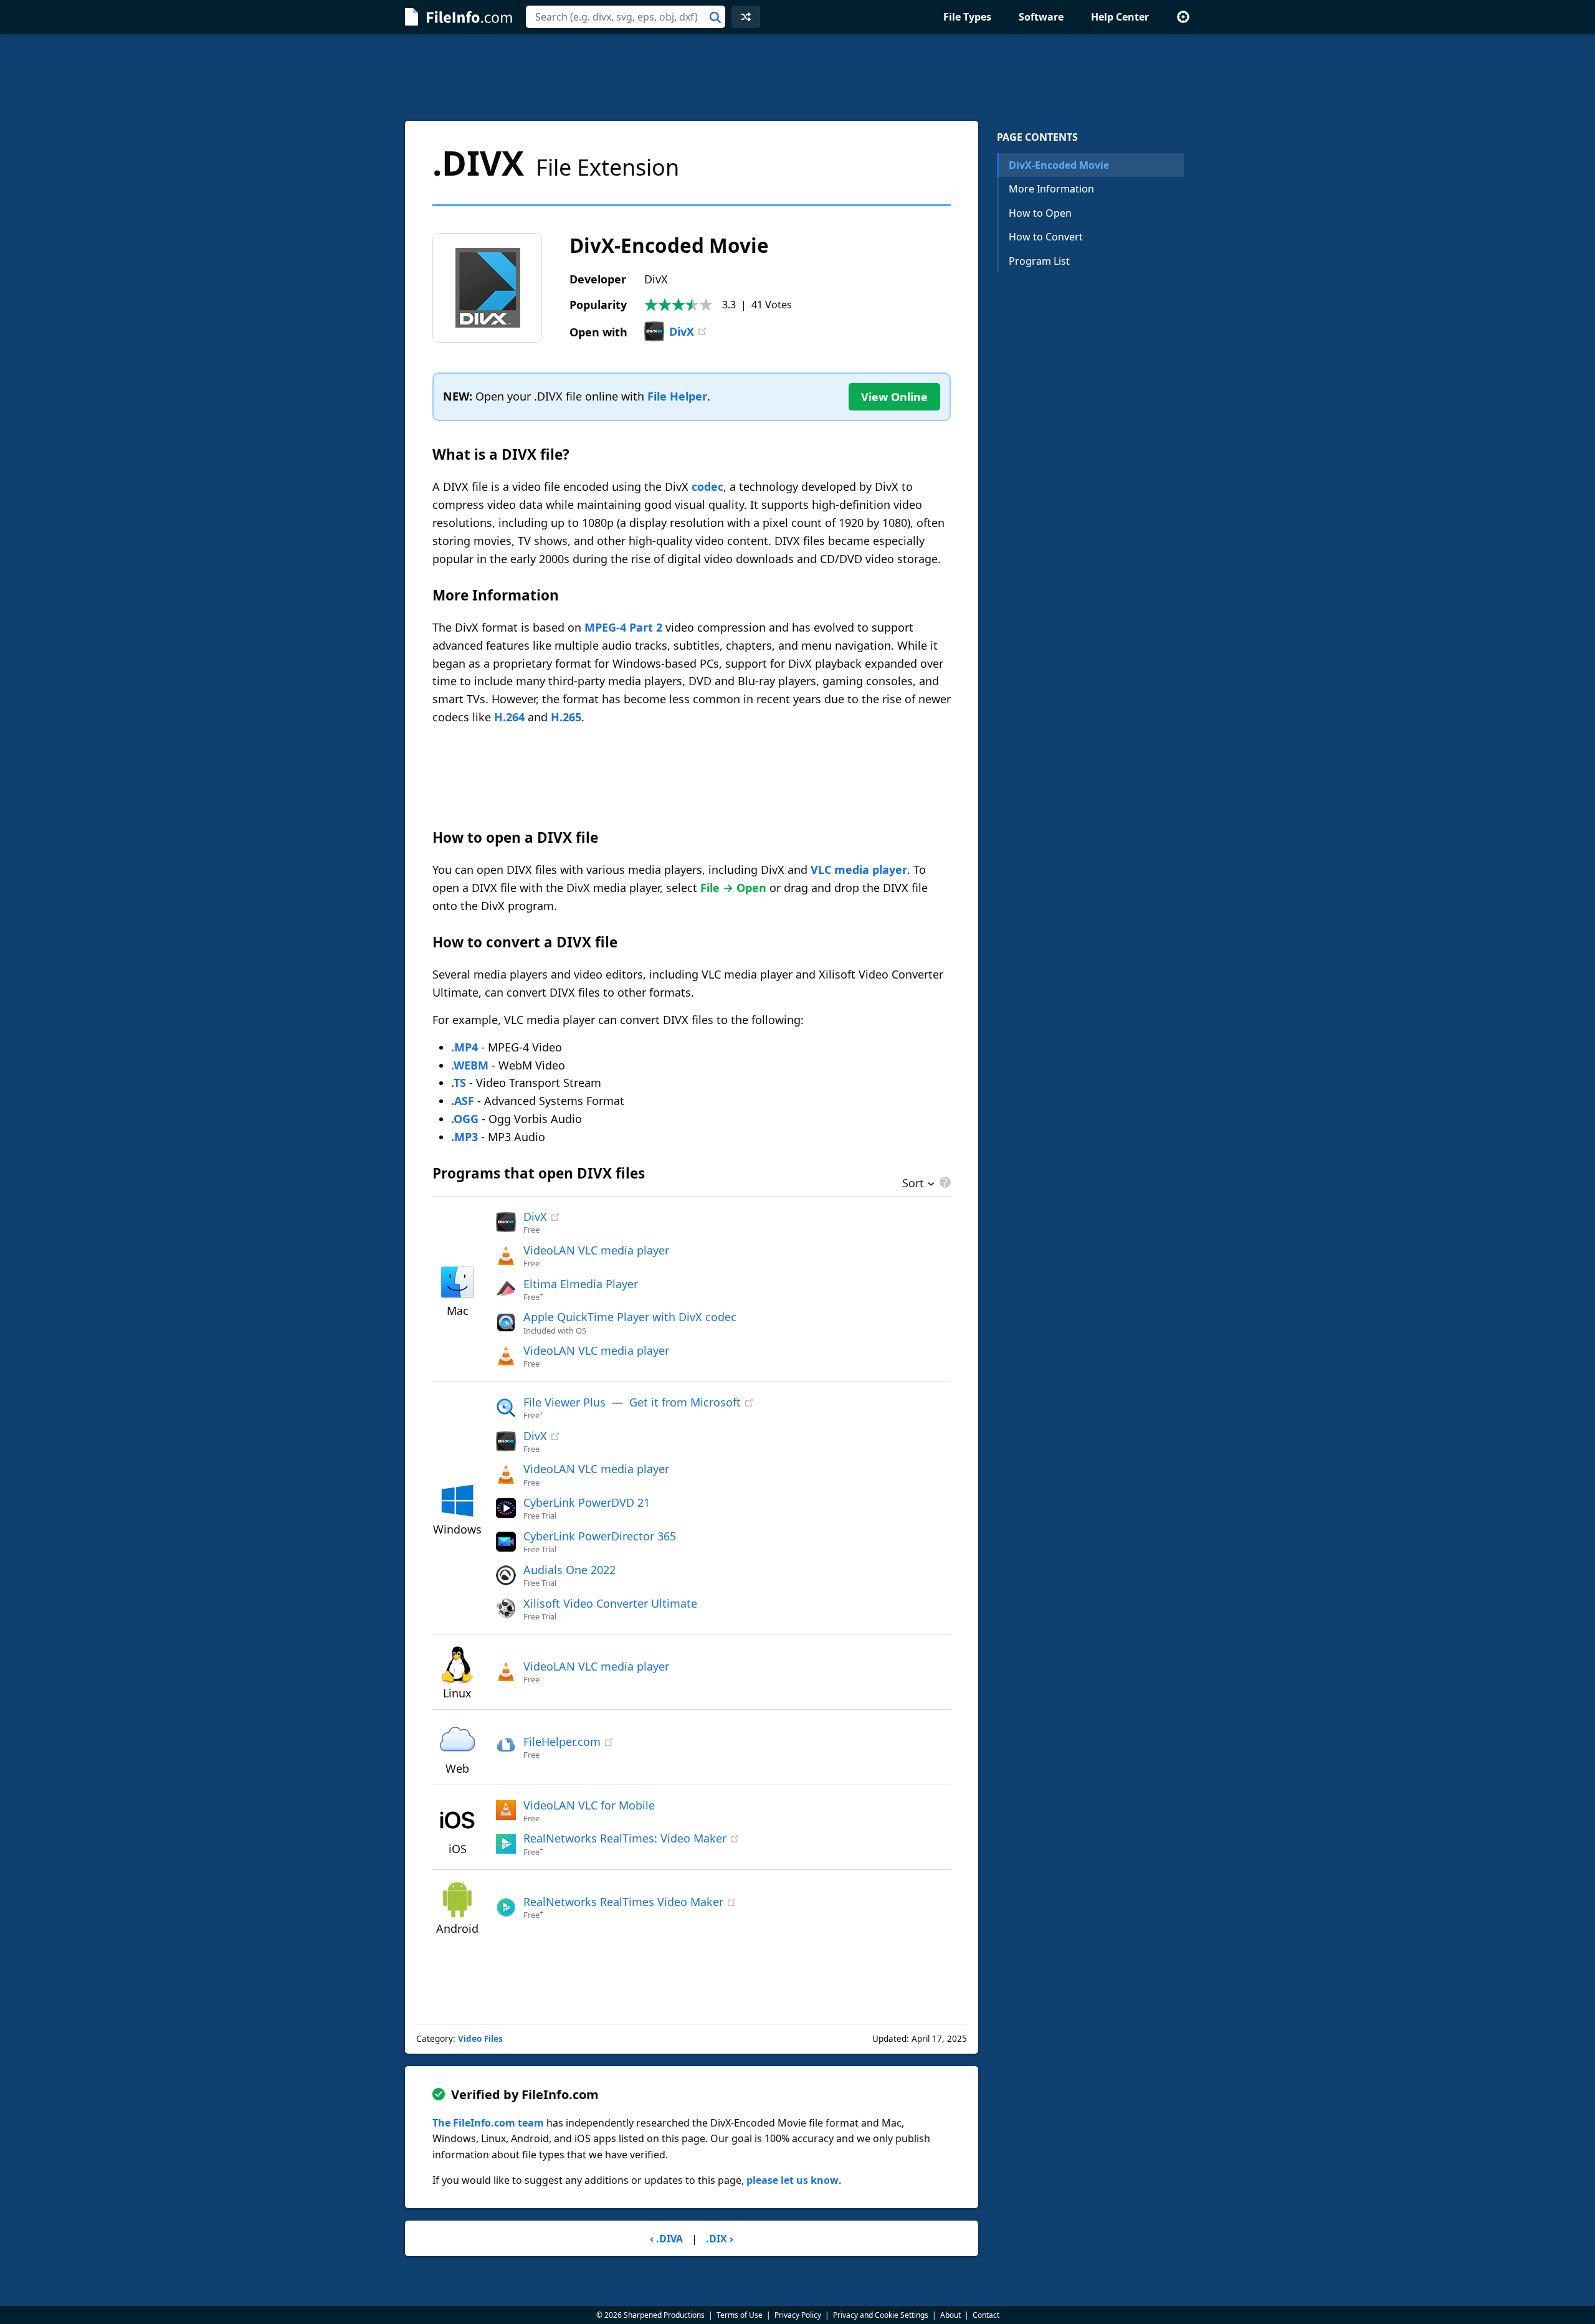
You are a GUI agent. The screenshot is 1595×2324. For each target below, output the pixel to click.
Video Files (480, 2039)
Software (1041, 17)
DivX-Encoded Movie (1059, 165)
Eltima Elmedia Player (581, 1284)
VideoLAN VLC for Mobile (589, 1805)
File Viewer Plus (564, 1402)
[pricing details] (944, 1182)
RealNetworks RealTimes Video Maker (623, 1902)
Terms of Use (740, 2315)
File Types (967, 17)
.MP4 (464, 1047)
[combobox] (626, 17)
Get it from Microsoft (685, 1402)
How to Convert (1046, 237)
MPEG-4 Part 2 (623, 627)
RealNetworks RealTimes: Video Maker (625, 1838)
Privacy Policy (798, 2315)
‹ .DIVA (666, 2239)
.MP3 (464, 1137)
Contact (986, 2315)
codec (707, 486)
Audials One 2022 (569, 1570)
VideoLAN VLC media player (596, 1250)
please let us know (793, 2180)
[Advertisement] (797, 77)
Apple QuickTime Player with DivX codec (630, 1317)
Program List (1039, 261)
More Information (1051, 189)
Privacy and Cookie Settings (881, 2315)
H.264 (509, 717)
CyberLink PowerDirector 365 (600, 1536)
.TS (459, 1083)
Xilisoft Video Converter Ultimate (610, 1603)
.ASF (463, 1101)
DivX (682, 331)
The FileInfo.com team (488, 2123)
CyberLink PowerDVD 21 (587, 1502)
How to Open (1040, 213)
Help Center (1120, 17)
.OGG (465, 1119)
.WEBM (470, 1065)
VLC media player (859, 870)
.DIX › (720, 2239)
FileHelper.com (562, 1742)
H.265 (566, 717)
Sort (913, 1184)
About (950, 2315)
